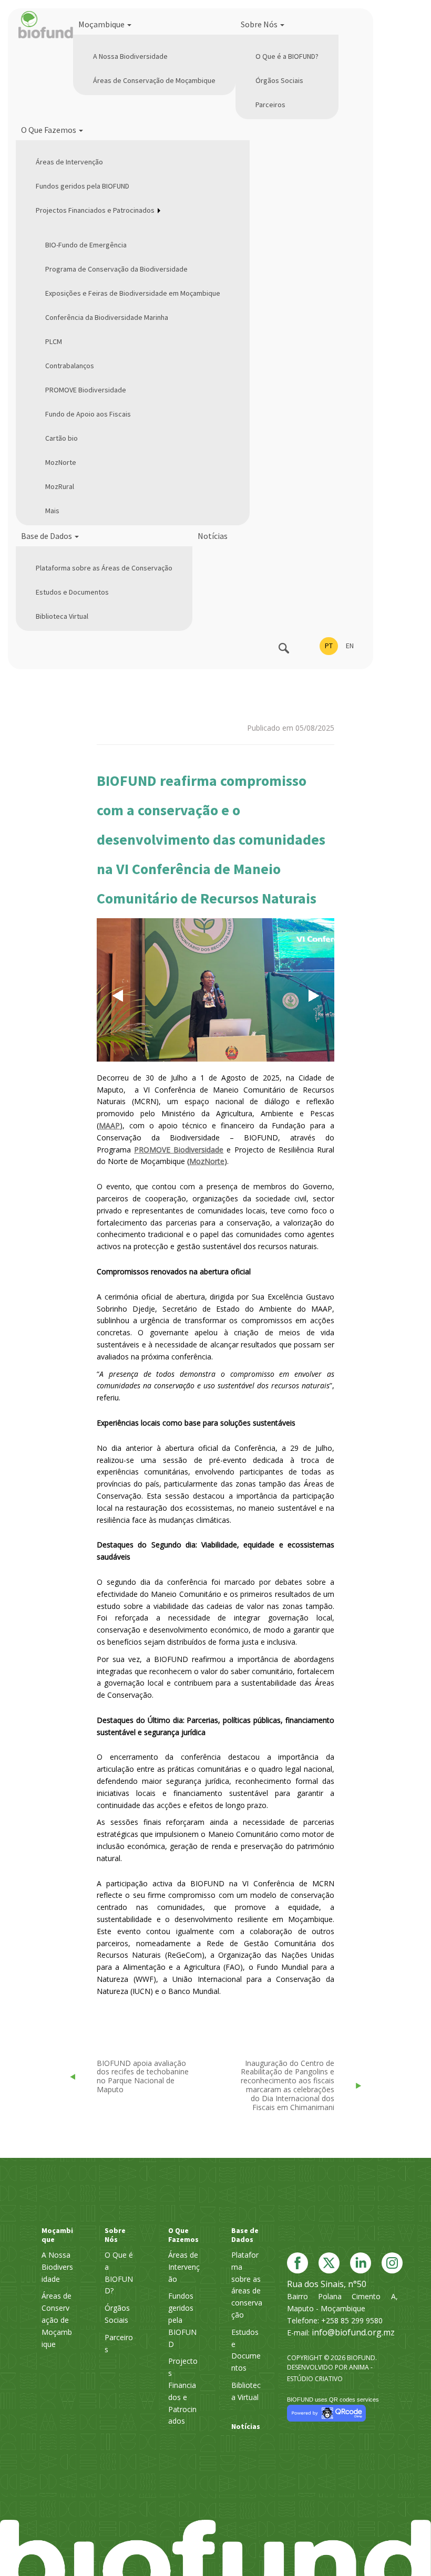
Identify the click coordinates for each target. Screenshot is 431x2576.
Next (321, 995)
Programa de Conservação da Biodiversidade (116, 269)
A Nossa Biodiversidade (130, 56)
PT (329, 646)
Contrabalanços (70, 366)
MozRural (60, 486)
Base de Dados (47, 536)
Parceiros (270, 105)
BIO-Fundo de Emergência (86, 245)
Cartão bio (61, 438)
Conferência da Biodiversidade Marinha (107, 317)
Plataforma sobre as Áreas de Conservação (104, 568)
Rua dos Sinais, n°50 (327, 2284)
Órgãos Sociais (279, 80)
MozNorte (61, 462)
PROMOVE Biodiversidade (86, 390)
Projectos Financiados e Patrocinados (95, 210)
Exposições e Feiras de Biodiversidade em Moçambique (133, 293)
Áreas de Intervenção (69, 162)
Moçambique (102, 24)
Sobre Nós (260, 24)
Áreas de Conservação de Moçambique (154, 80)
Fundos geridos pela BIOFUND (83, 186)
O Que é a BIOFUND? (287, 56)
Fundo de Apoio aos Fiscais (88, 414)
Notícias (213, 536)
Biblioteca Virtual (62, 616)
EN (350, 646)
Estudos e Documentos (72, 592)
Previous (117, 1005)
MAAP (109, 1125)
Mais (52, 511)
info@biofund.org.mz (353, 2332)
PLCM (54, 341)
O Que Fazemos (49, 130)
